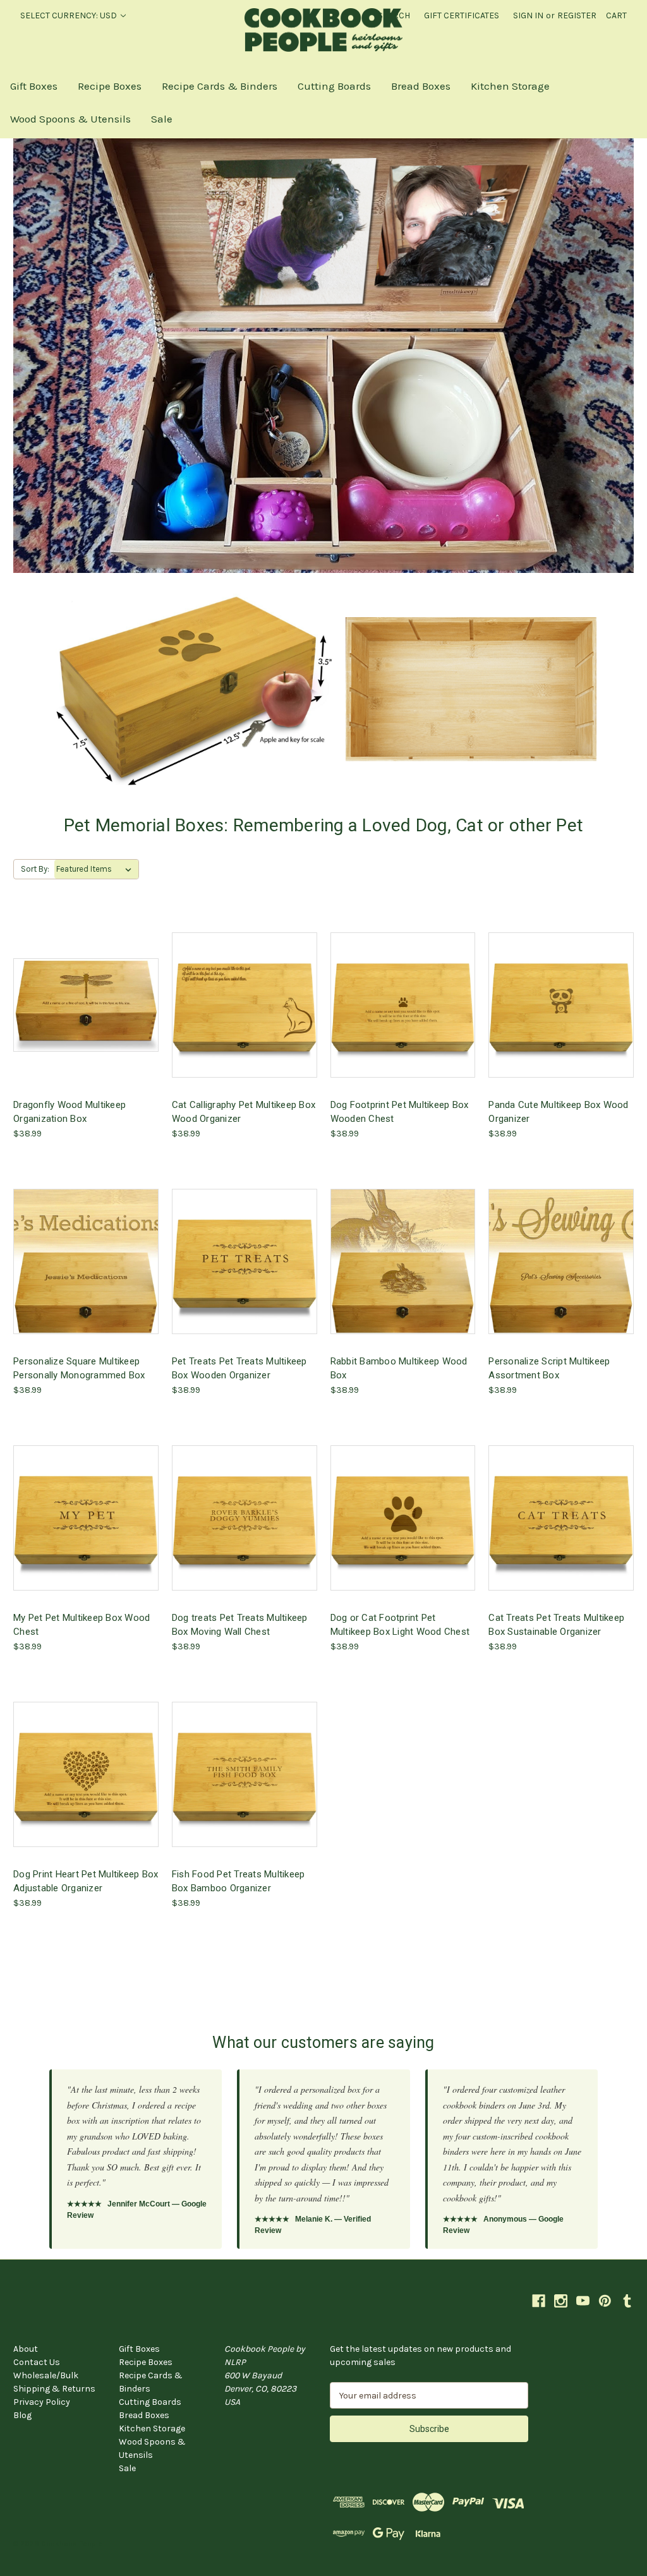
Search (394, 15)
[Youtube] (583, 2301)
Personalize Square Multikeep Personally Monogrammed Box (79, 1368)
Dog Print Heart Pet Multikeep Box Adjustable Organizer (86, 1881)
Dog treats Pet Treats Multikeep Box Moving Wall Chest (240, 1625)
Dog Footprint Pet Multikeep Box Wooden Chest (400, 1112)
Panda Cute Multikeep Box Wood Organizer (558, 1112)
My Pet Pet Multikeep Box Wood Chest (82, 1625)
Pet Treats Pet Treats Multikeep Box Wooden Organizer (239, 1368)
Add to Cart (561, 1015)
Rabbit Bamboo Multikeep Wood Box (399, 1368)
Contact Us (37, 2362)
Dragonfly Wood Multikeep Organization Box (70, 1112)
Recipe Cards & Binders (220, 86)
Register (577, 15)
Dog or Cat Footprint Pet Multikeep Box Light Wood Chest (400, 1625)
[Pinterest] (605, 2301)
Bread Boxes (421, 86)
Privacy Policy (42, 2402)
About (26, 2349)
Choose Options (86, 1015)
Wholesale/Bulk (46, 2375)
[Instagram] (561, 2301)
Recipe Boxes (110, 86)
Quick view (76, 993)
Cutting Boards (334, 86)
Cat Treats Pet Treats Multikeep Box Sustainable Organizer (556, 1625)
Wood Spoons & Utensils (70, 119)
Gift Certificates (462, 15)
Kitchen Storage (510, 86)
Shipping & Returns (54, 2389)
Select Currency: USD (70, 15)
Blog (22, 2415)
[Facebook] (539, 2301)
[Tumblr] (627, 2301)
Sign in (528, 15)
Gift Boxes (34, 86)
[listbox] (96, 869)
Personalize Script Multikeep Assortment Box (549, 1368)
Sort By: (35, 869)
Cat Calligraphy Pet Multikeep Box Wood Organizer (244, 1112)
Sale (162, 119)
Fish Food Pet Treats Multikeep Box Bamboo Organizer (239, 1881)
